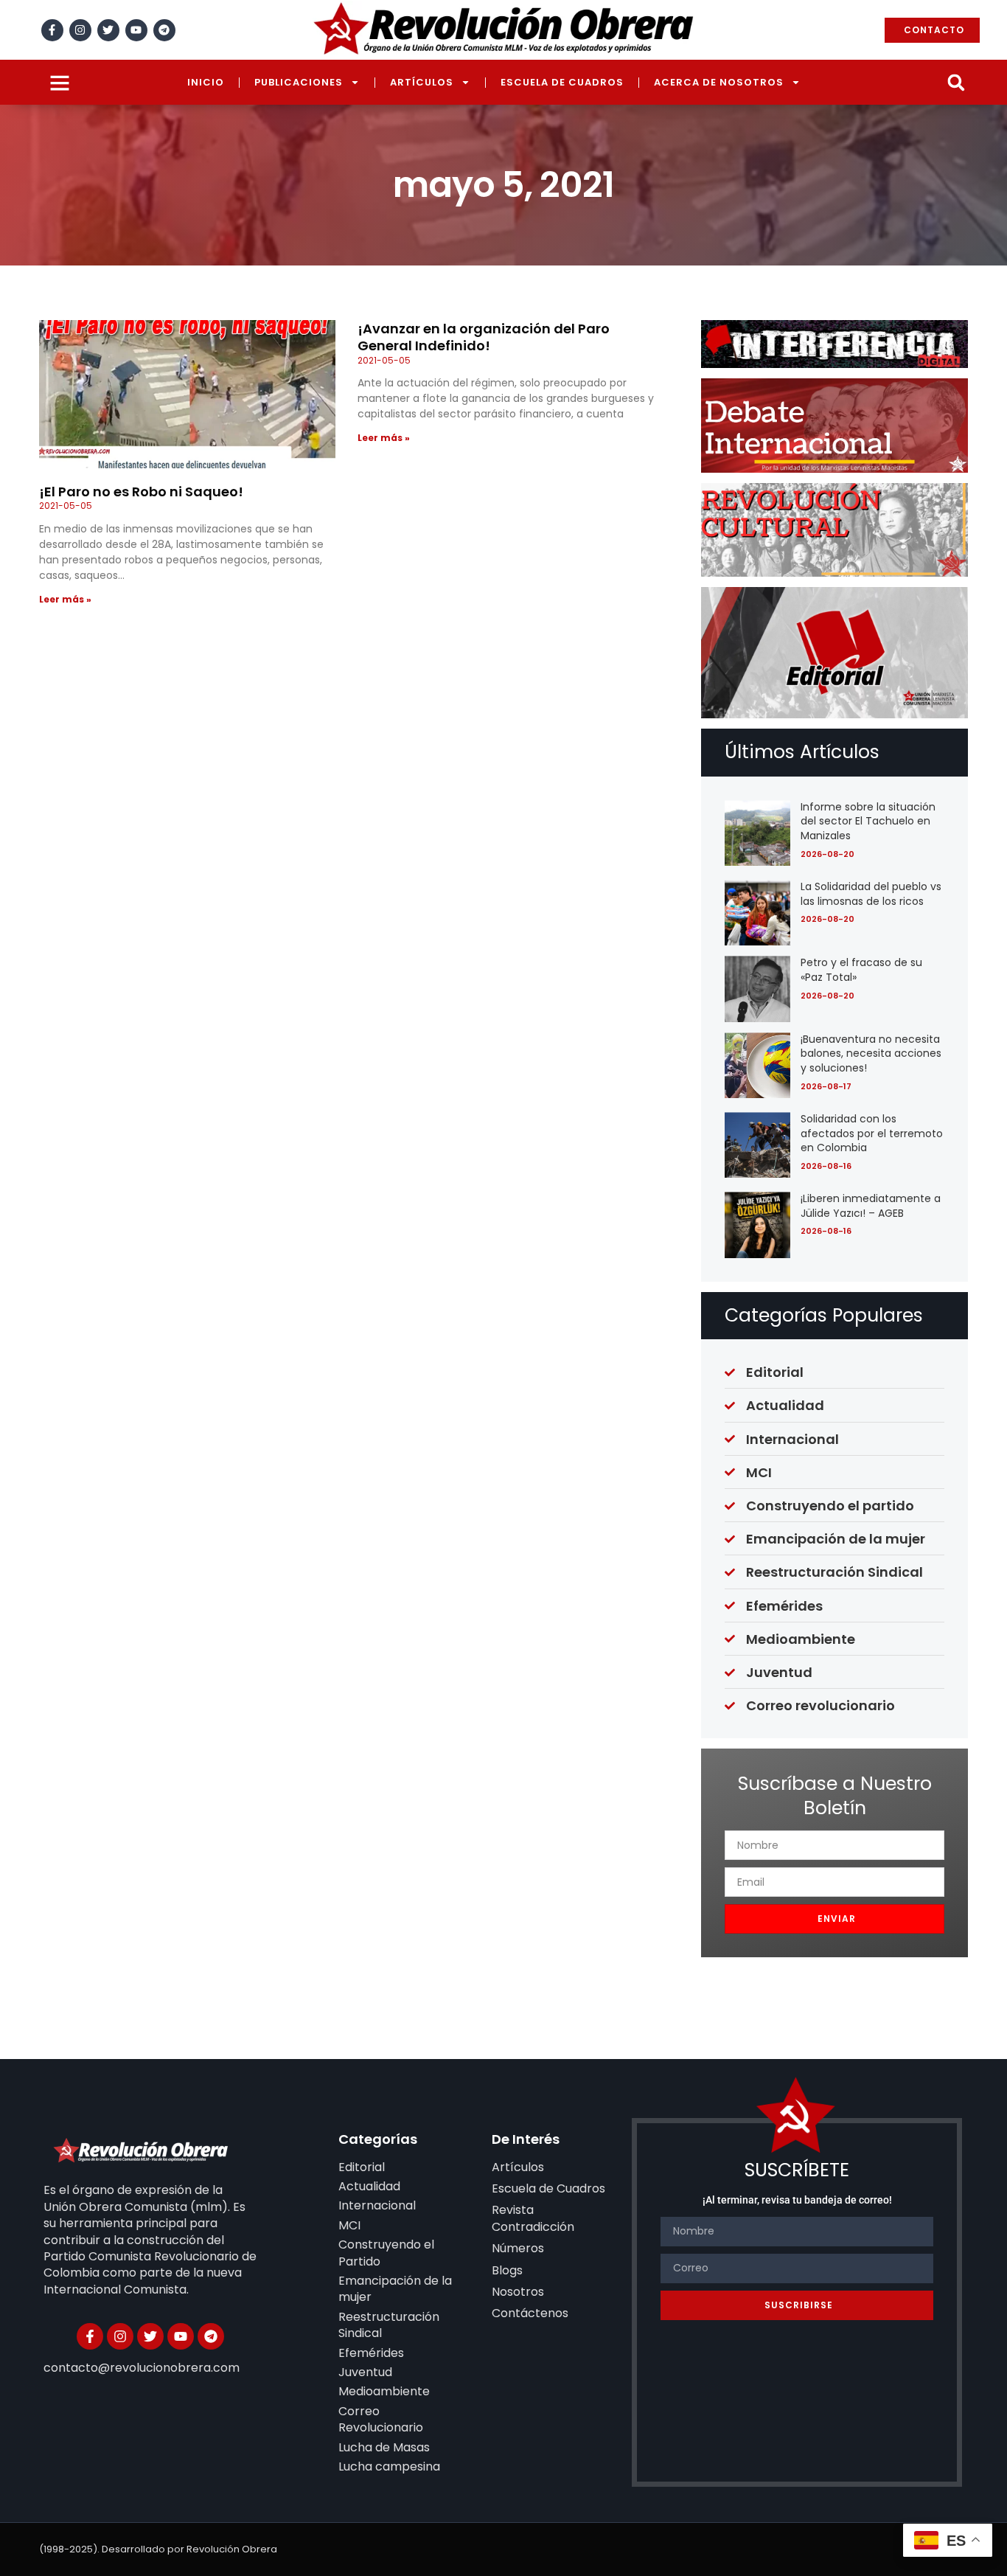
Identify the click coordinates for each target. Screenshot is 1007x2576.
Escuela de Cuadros (562, 82)
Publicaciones (299, 82)
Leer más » (65, 599)
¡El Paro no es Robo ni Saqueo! (141, 492)
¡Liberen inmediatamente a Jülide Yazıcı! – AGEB (871, 1206)
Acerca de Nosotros (719, 82)
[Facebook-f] (52, 30)
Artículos (422, 82)
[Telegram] (164, 30)
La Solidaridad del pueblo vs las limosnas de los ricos (871, 894)
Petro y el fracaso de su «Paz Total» (861, 970)
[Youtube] (136, 30)
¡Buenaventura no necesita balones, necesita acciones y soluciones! (871, 1053)
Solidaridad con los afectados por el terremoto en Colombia (872, 1133)
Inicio (206, 82)
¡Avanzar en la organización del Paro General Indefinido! (484, 337)
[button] (956, 82)
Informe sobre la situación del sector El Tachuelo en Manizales (868, 821)
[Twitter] (108, 30)
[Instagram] (80, 30)
